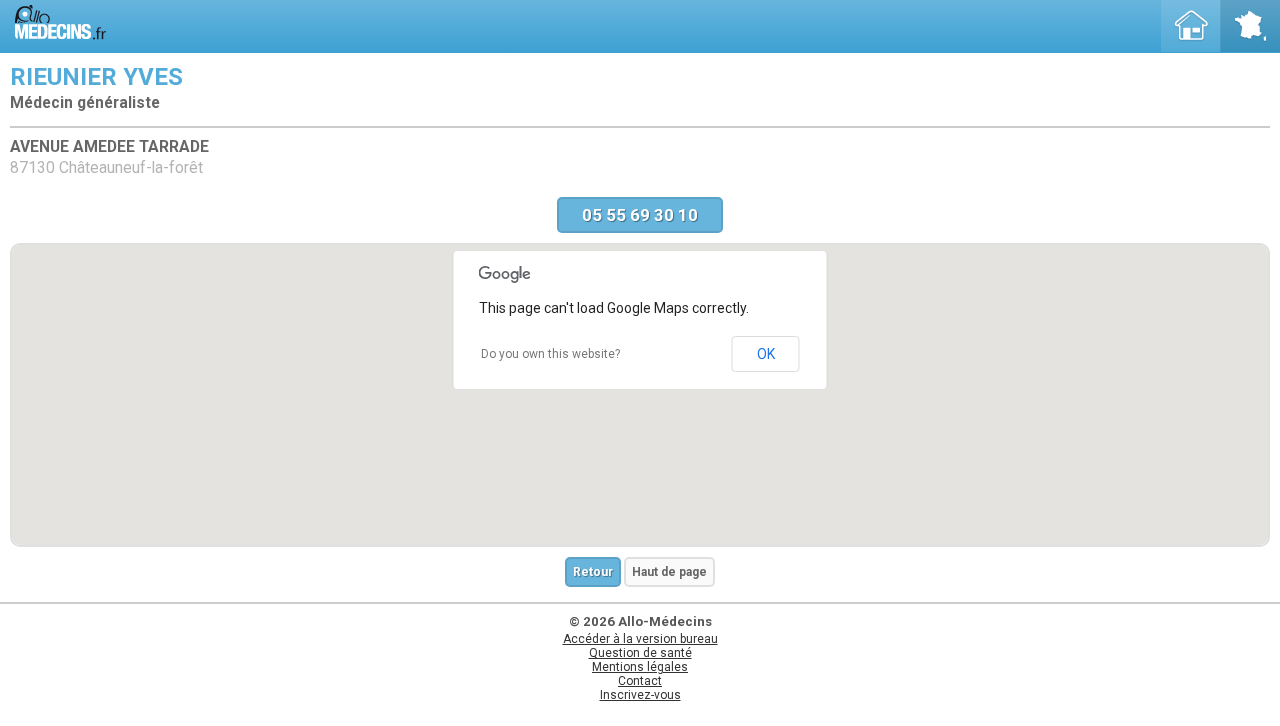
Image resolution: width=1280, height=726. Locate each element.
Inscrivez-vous (640, 695)
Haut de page (669, 572)
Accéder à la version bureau (640, 639)
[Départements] (1250, 26)
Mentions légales (640, 667)
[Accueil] (1191, 26)
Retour (593, 572)
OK (766, 354)
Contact (640, 681)
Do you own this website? (550, 354)
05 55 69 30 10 (640, 215)
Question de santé (640, 653)
